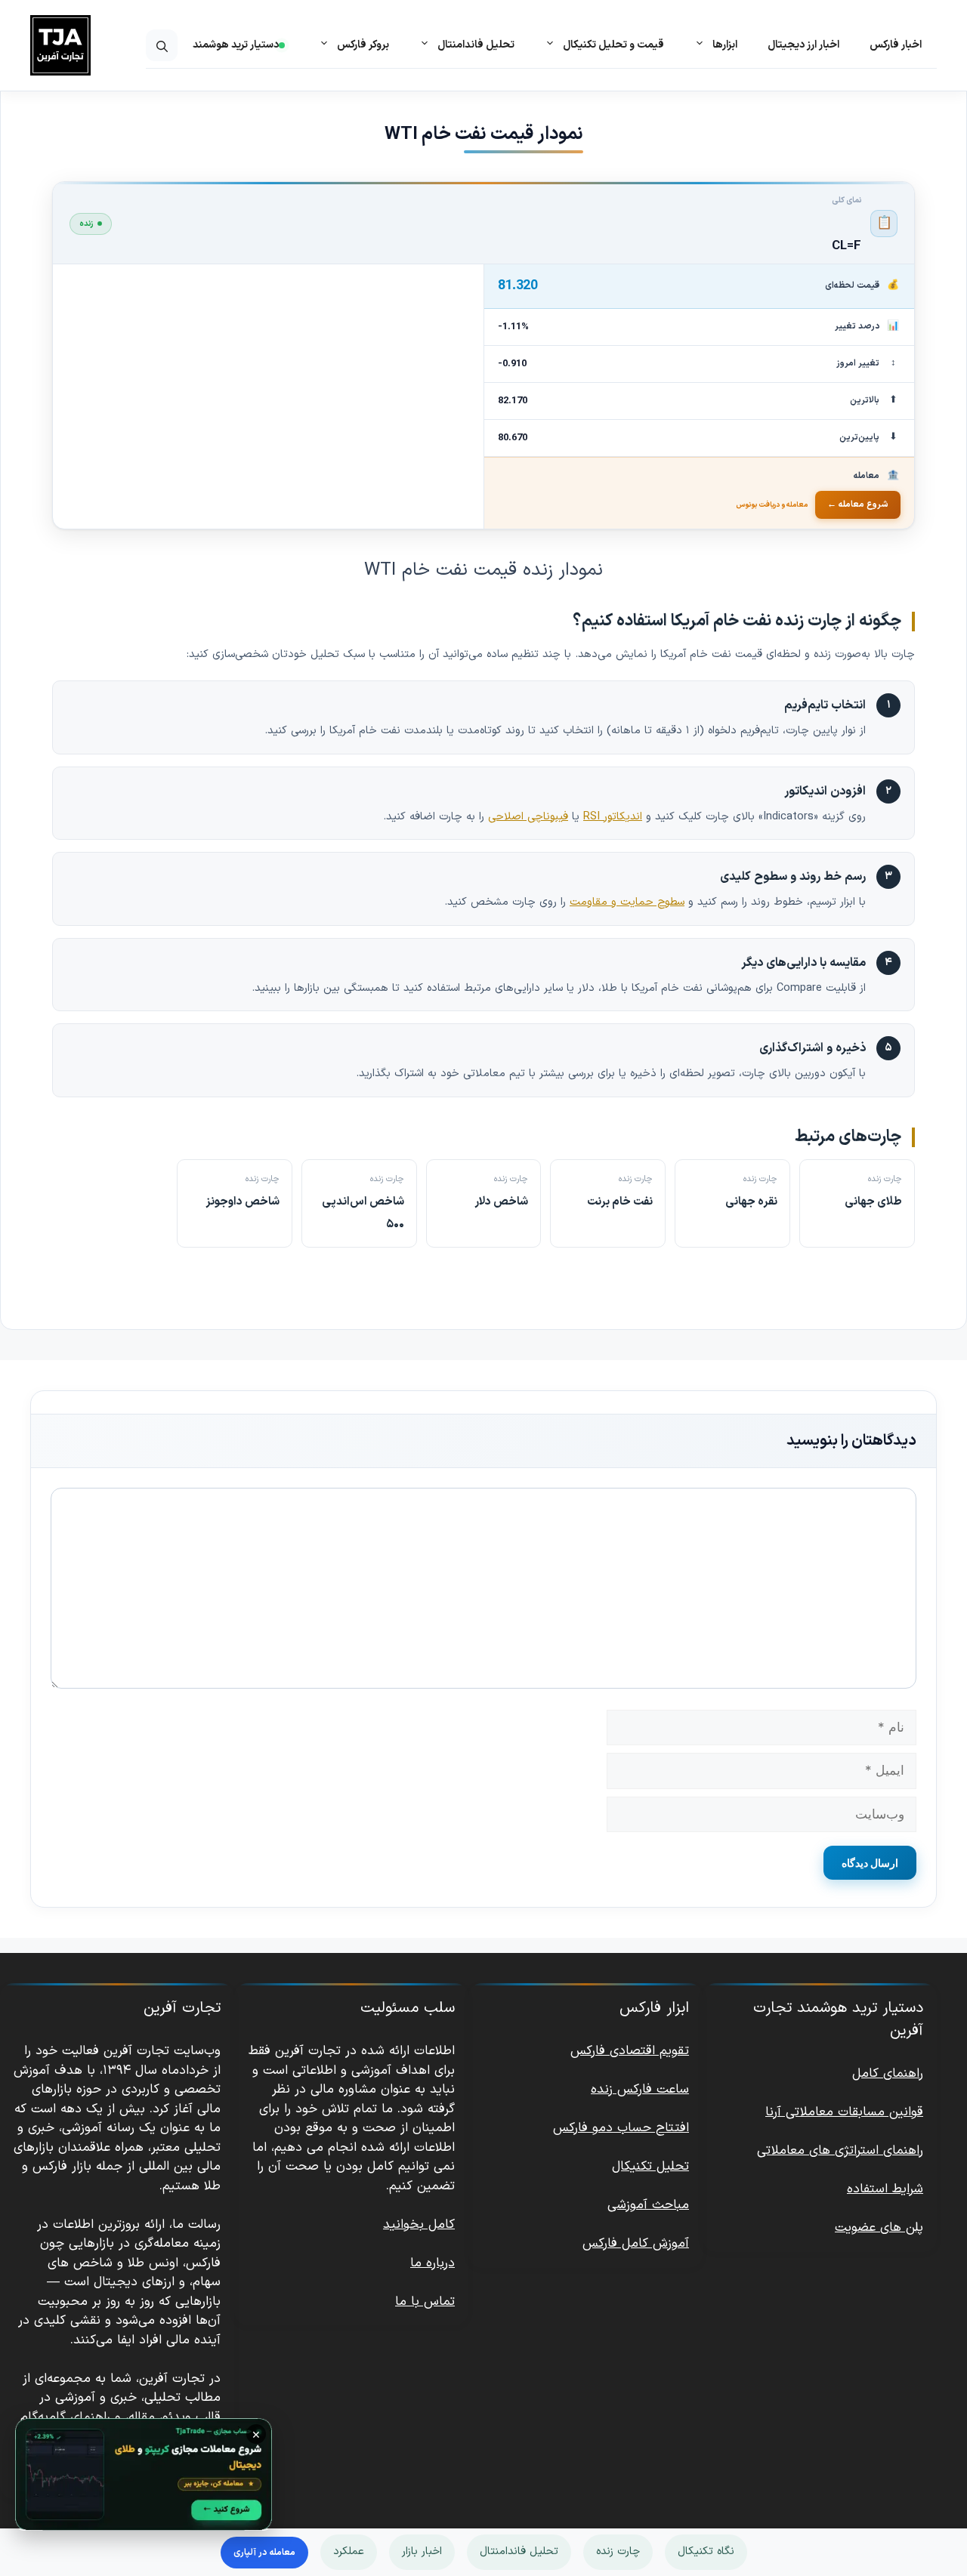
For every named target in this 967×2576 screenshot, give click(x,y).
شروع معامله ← (858, 504)
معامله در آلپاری (264, 2553)
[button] (162, 45)
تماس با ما (425, 2302)
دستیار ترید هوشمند (236, 45)
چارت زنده (618, 2551)
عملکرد (349, 2551)
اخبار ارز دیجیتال (803, 45)
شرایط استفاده (885, 2189)
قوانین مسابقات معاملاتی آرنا (844, 2112)
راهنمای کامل (888, 2074)
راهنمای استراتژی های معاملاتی (840, 2151)
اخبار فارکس (896, 45)
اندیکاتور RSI (613, 816)
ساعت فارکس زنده (640, 2090)
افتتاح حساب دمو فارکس (621, 2128)
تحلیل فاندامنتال (519, 2551)
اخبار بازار (422, 2551)
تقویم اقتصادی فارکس (630, 2051)
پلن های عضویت (879, 2228)
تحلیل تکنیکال (650, 2167)
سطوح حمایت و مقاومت (627, 902)
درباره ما (433, 2263)
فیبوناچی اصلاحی (528, 816)
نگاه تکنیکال (706, 2551)
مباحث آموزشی (648, 2205)
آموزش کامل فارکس (636, 2244)
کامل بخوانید (419, 2225)
